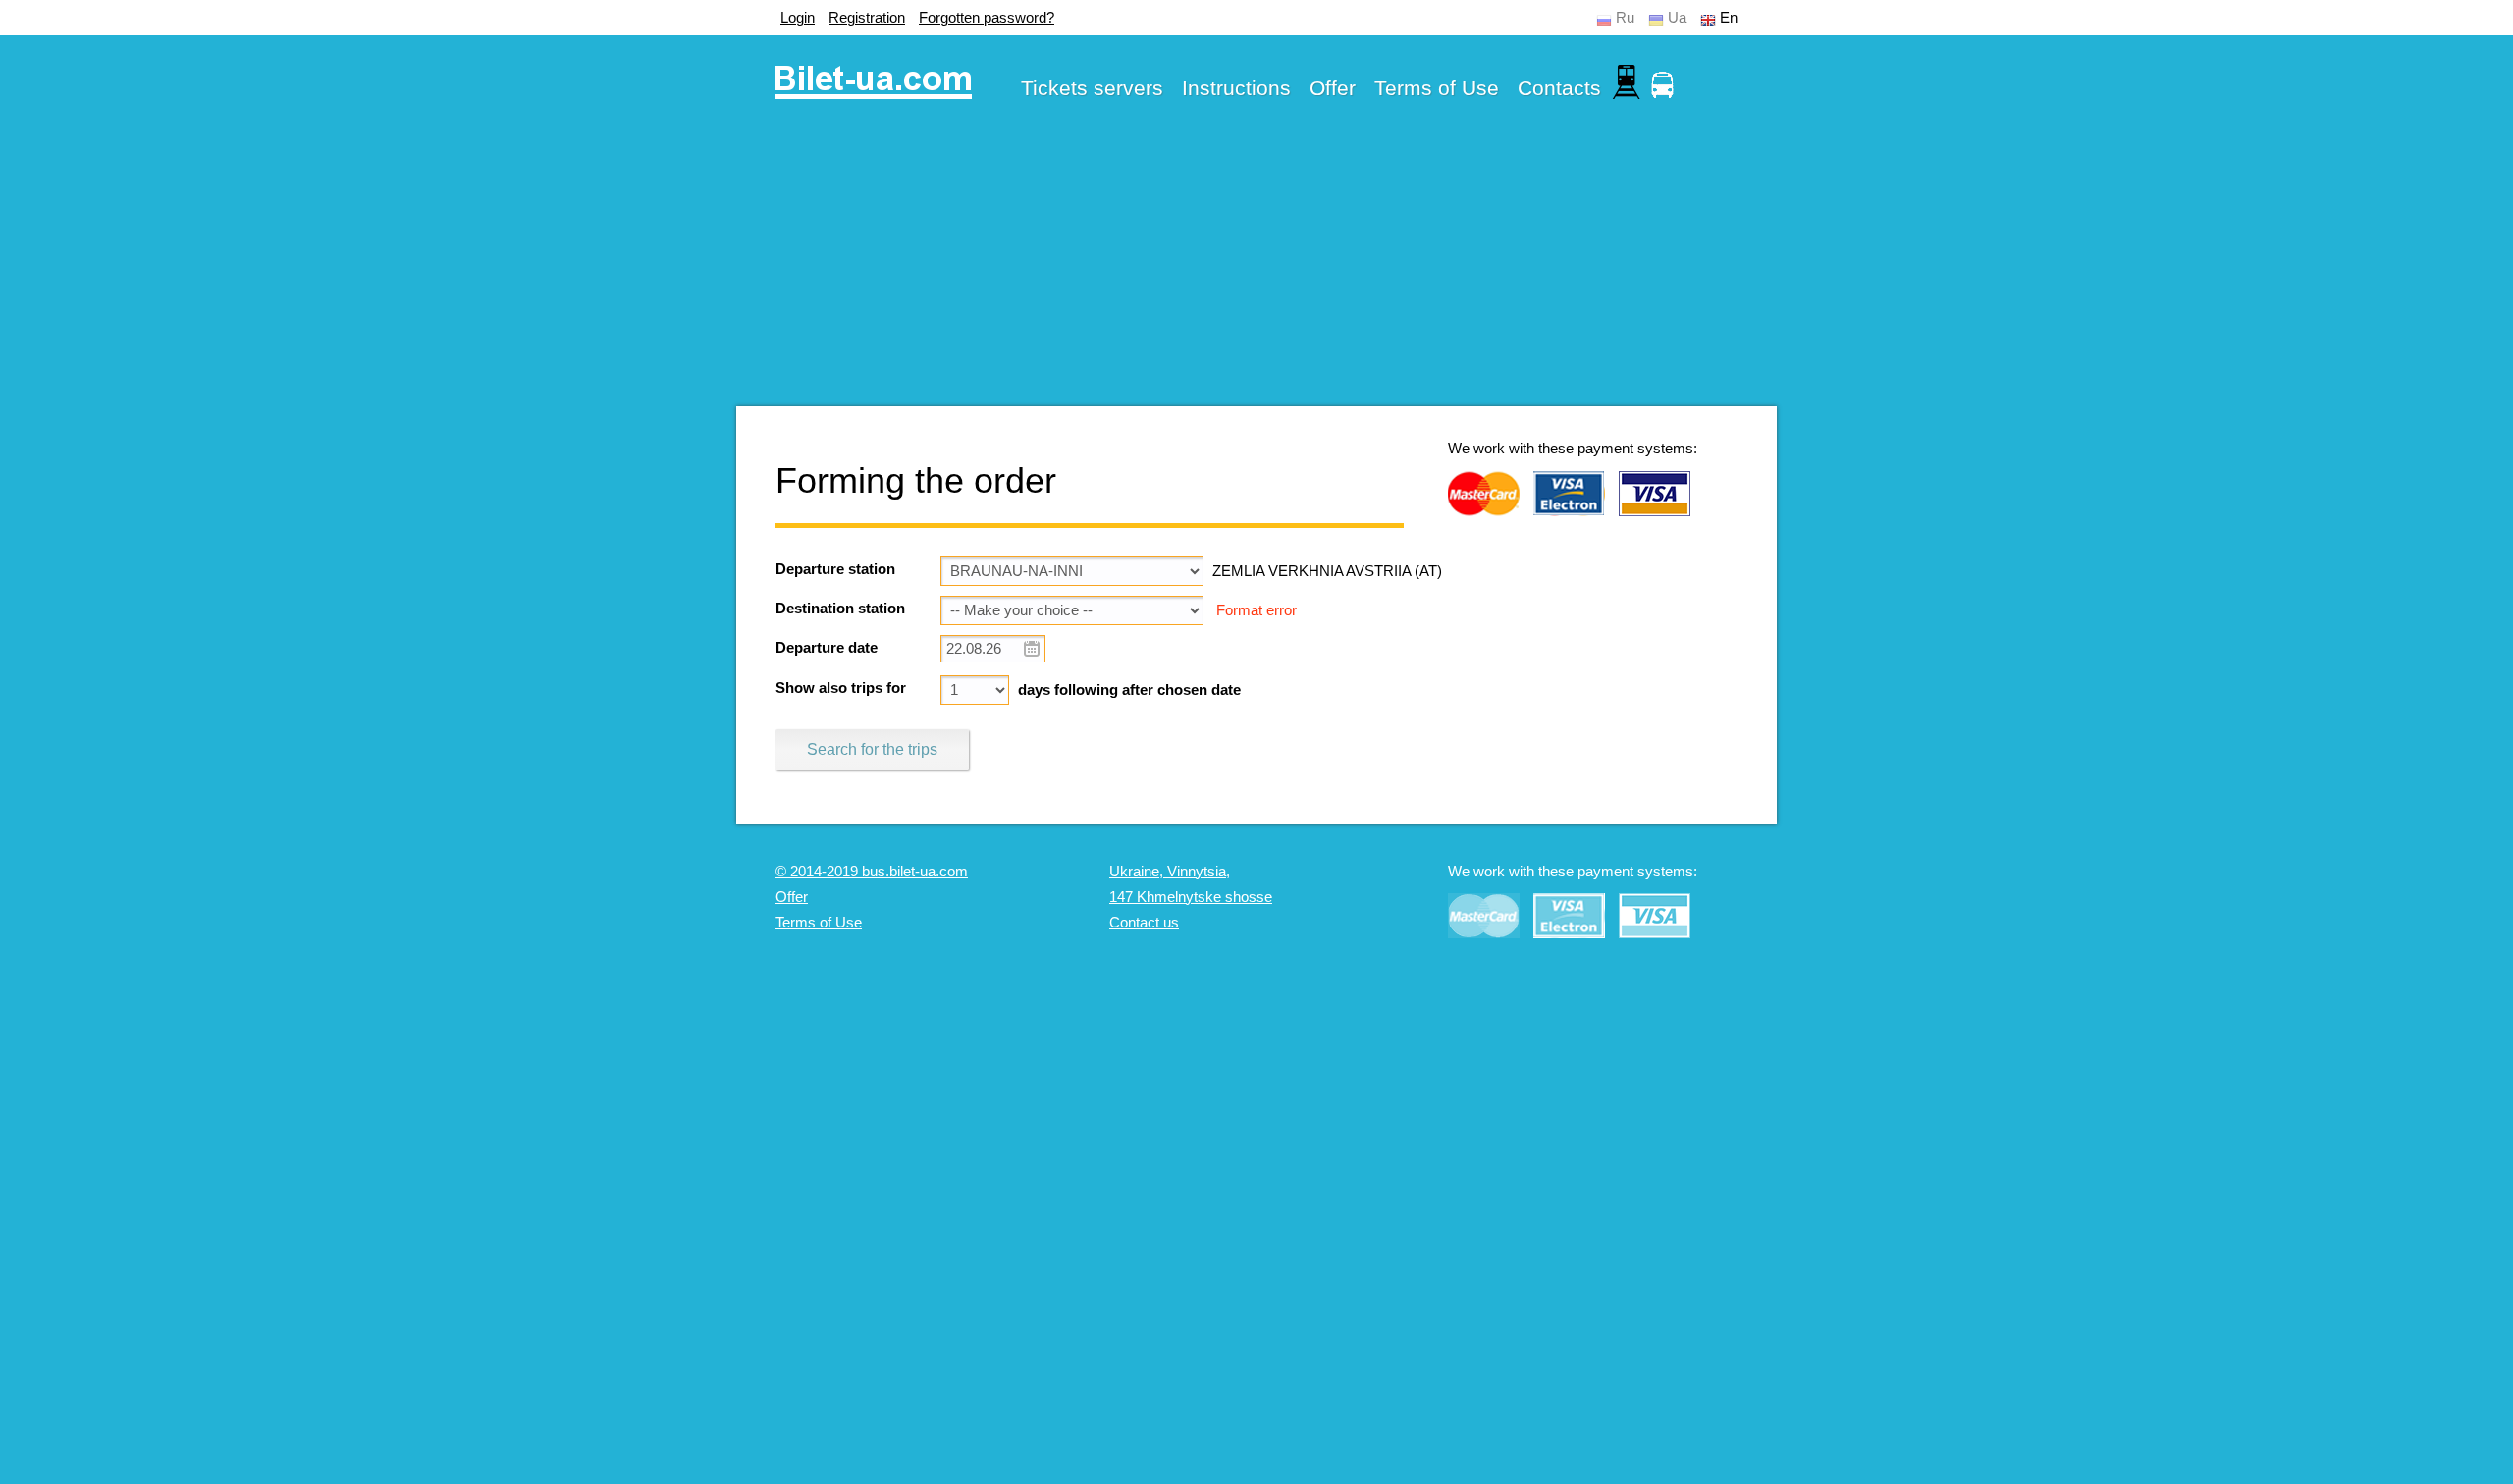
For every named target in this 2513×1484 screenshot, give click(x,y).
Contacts (1559, 88)
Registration (867, 18)
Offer (1333, 88)
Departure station (835, 569)
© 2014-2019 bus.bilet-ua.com (872, 872)
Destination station (840, 609)
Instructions (1236, 88)
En (1729, 18)
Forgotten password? (987, 18)
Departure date (827, 648)
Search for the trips (872, 749)
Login (798, 18)
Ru (1625, 18)
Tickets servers (1092, 88)
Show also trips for (841, 688)
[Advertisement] (1256, 269)
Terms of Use (1437, 88)
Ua (1677, 18)
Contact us (1144, 923)
